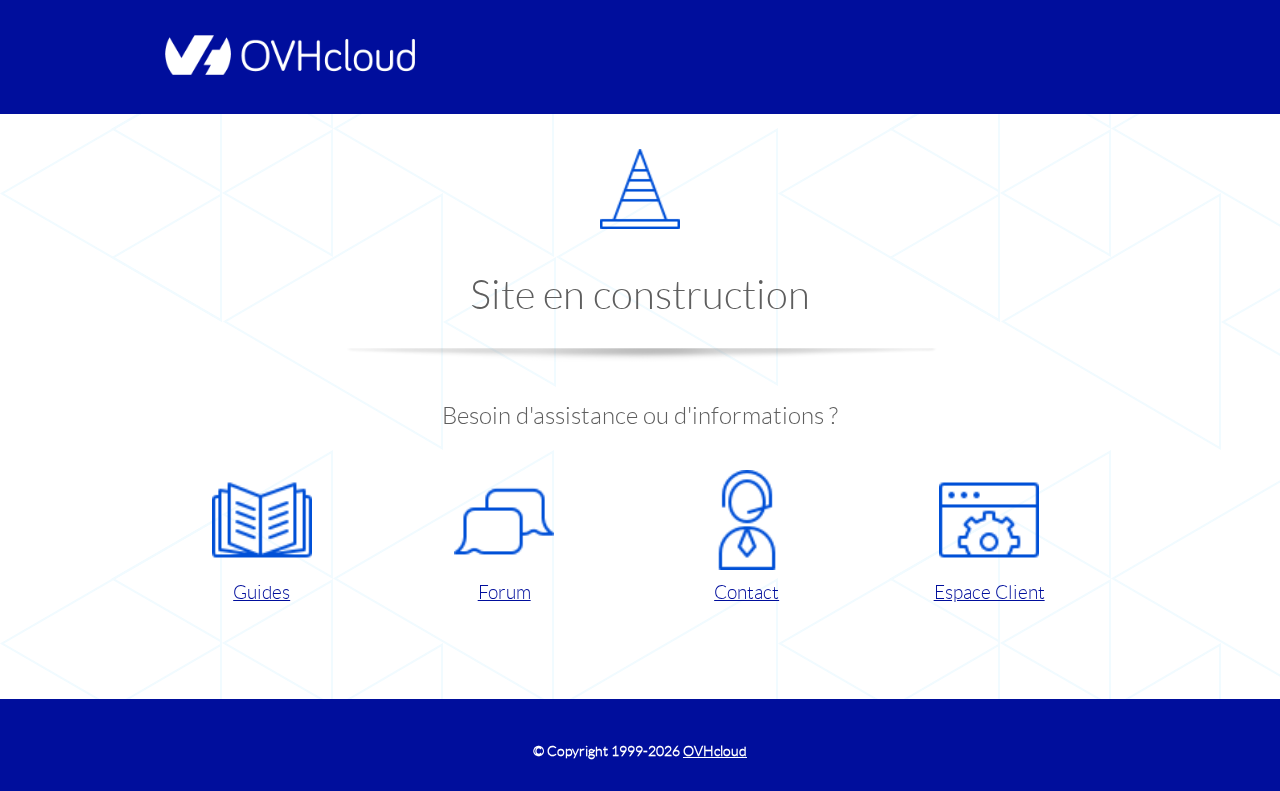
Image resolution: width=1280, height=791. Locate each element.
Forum (504, 592)
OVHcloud (715, 751)
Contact (746, 592)
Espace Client (989, 592)
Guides (261, 592)
